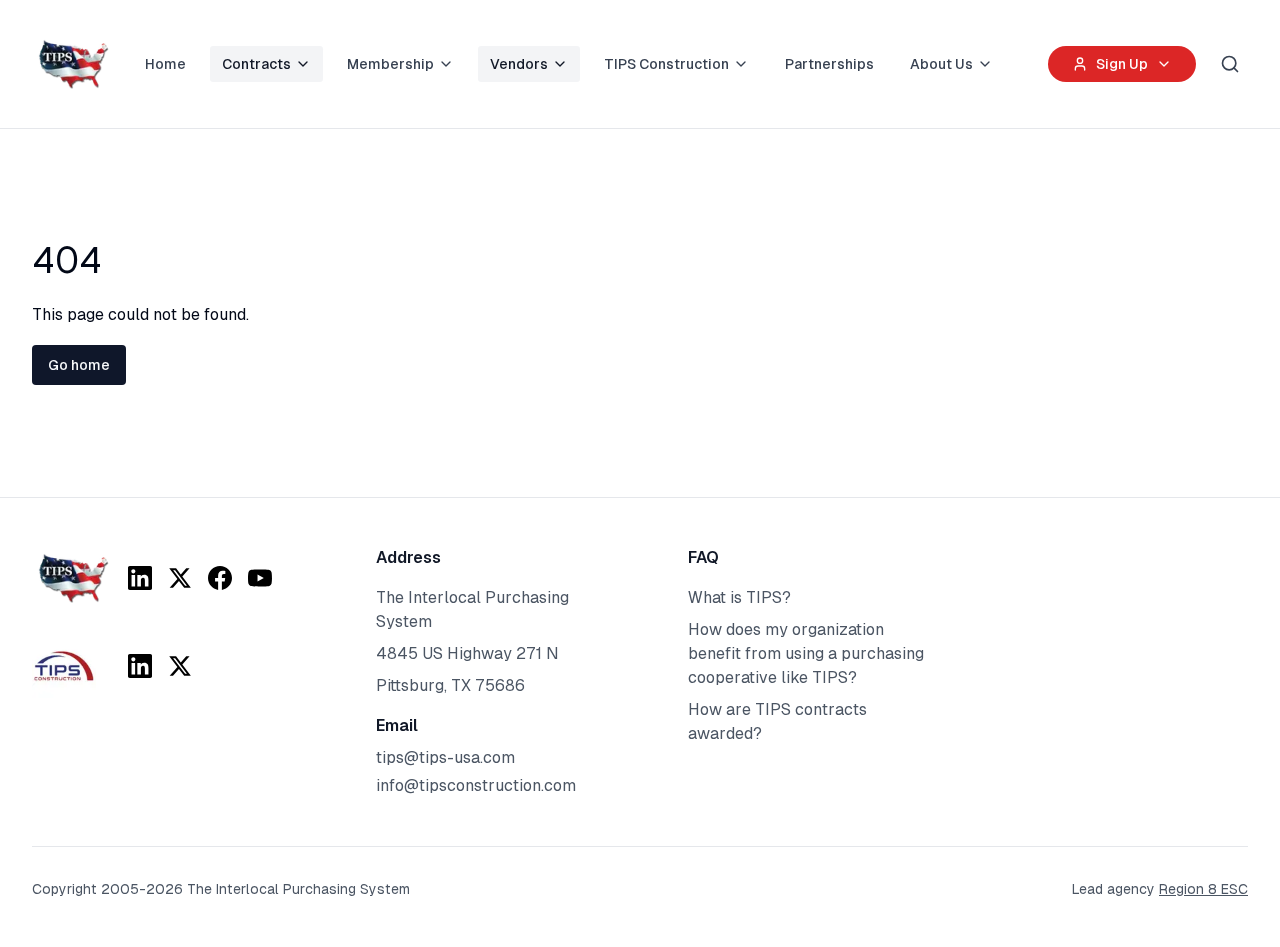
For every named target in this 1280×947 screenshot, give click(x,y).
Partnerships (829, 64)
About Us (941, 64)
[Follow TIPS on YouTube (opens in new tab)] (260, 578)
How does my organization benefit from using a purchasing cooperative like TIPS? (806, 653)
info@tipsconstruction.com (476, 785)
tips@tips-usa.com (445, 757)
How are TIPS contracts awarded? (777, 721)
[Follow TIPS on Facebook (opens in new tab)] (220, 578)
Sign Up (1122, 64)
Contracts (256, 64)
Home (165, 64)
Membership (390, 64)
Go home (79, 365)
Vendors (519, 64)
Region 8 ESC (1203, 889)
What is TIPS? (739, 597)
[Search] (1230, 64)
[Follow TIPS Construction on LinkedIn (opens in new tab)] (140, 666)
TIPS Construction (666, 64)
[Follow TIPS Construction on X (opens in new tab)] (180, 666)
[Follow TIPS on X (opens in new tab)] (180, 578)
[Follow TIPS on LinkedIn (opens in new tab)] (140, 578)
